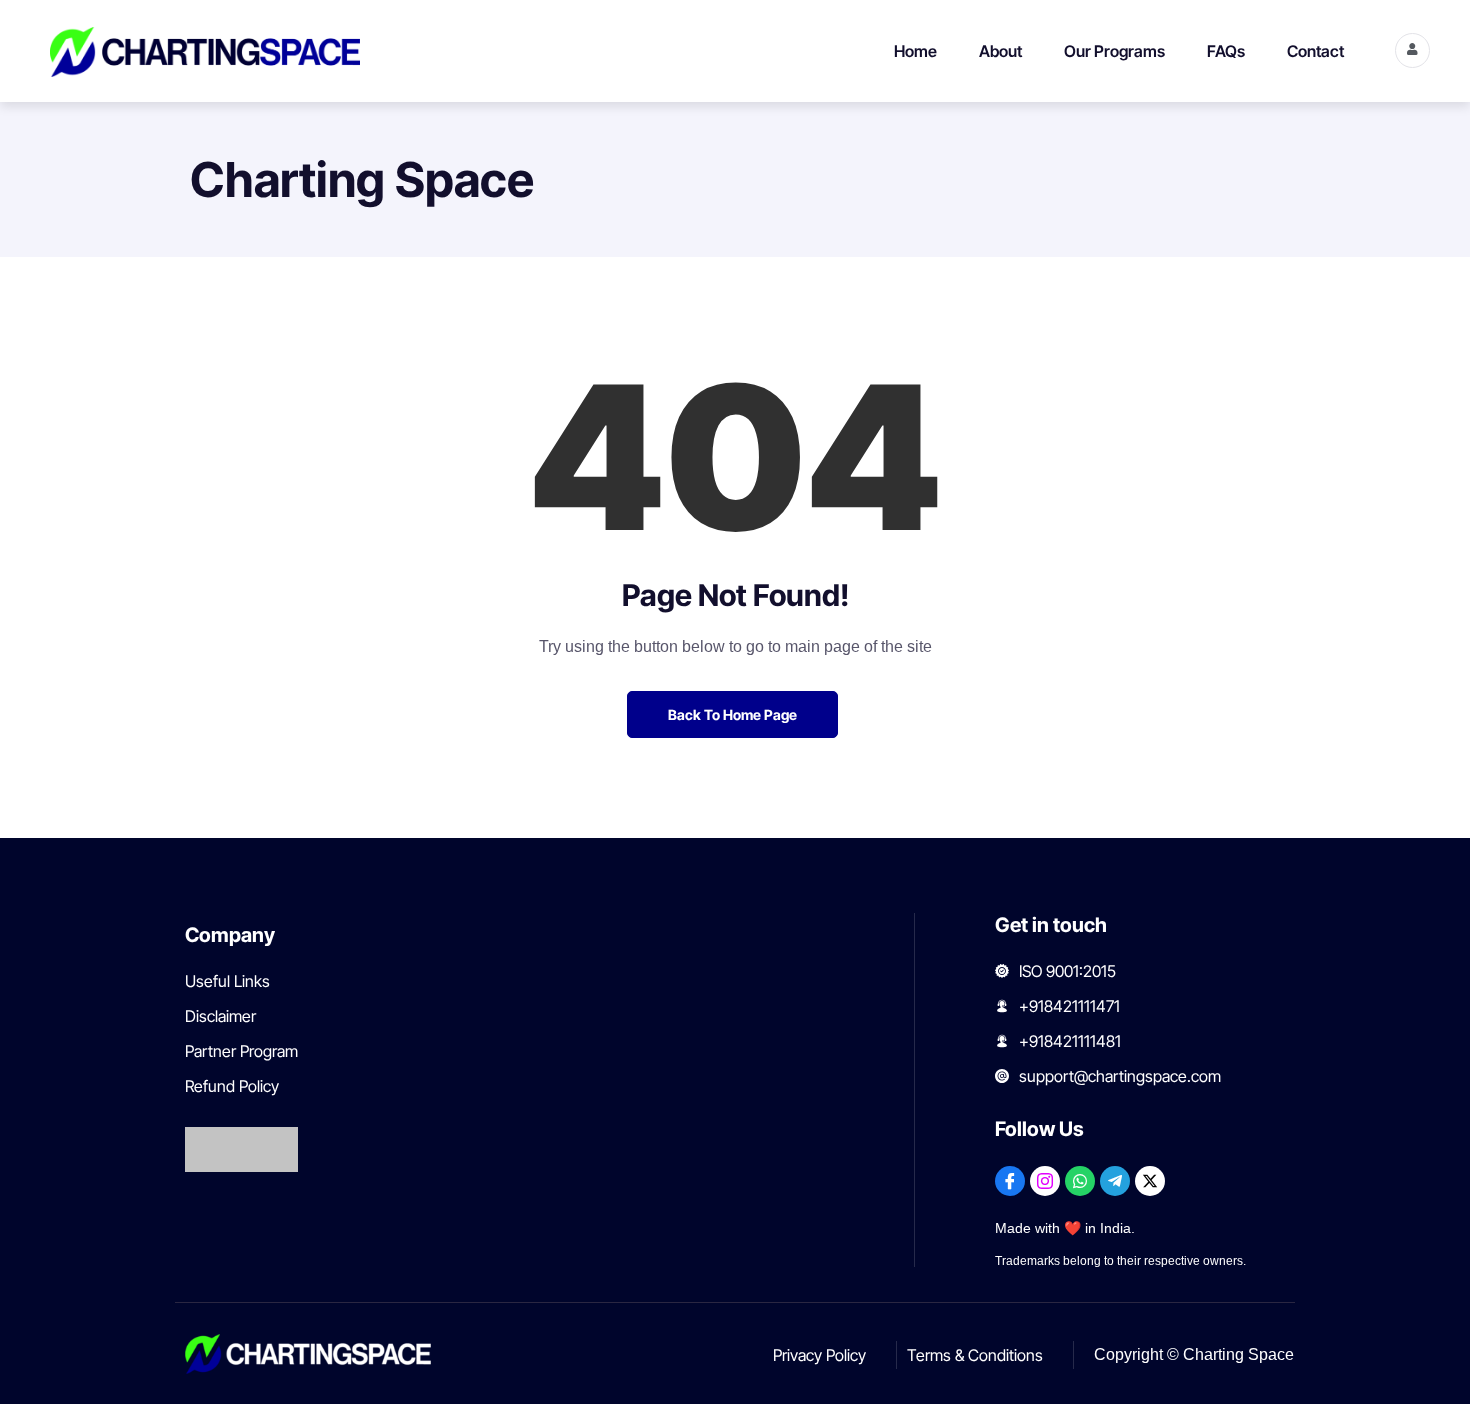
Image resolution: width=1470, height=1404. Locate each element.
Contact (1315, 51)
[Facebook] (1010, 1181)
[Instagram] (1045, 1181)
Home (915, 51)
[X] (1150, 1181)
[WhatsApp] (1080, 1181)
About (1000, 51)
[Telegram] (1115, 1181)
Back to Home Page (732, 714)
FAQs (1226, 51)
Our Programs (1114, 51)
